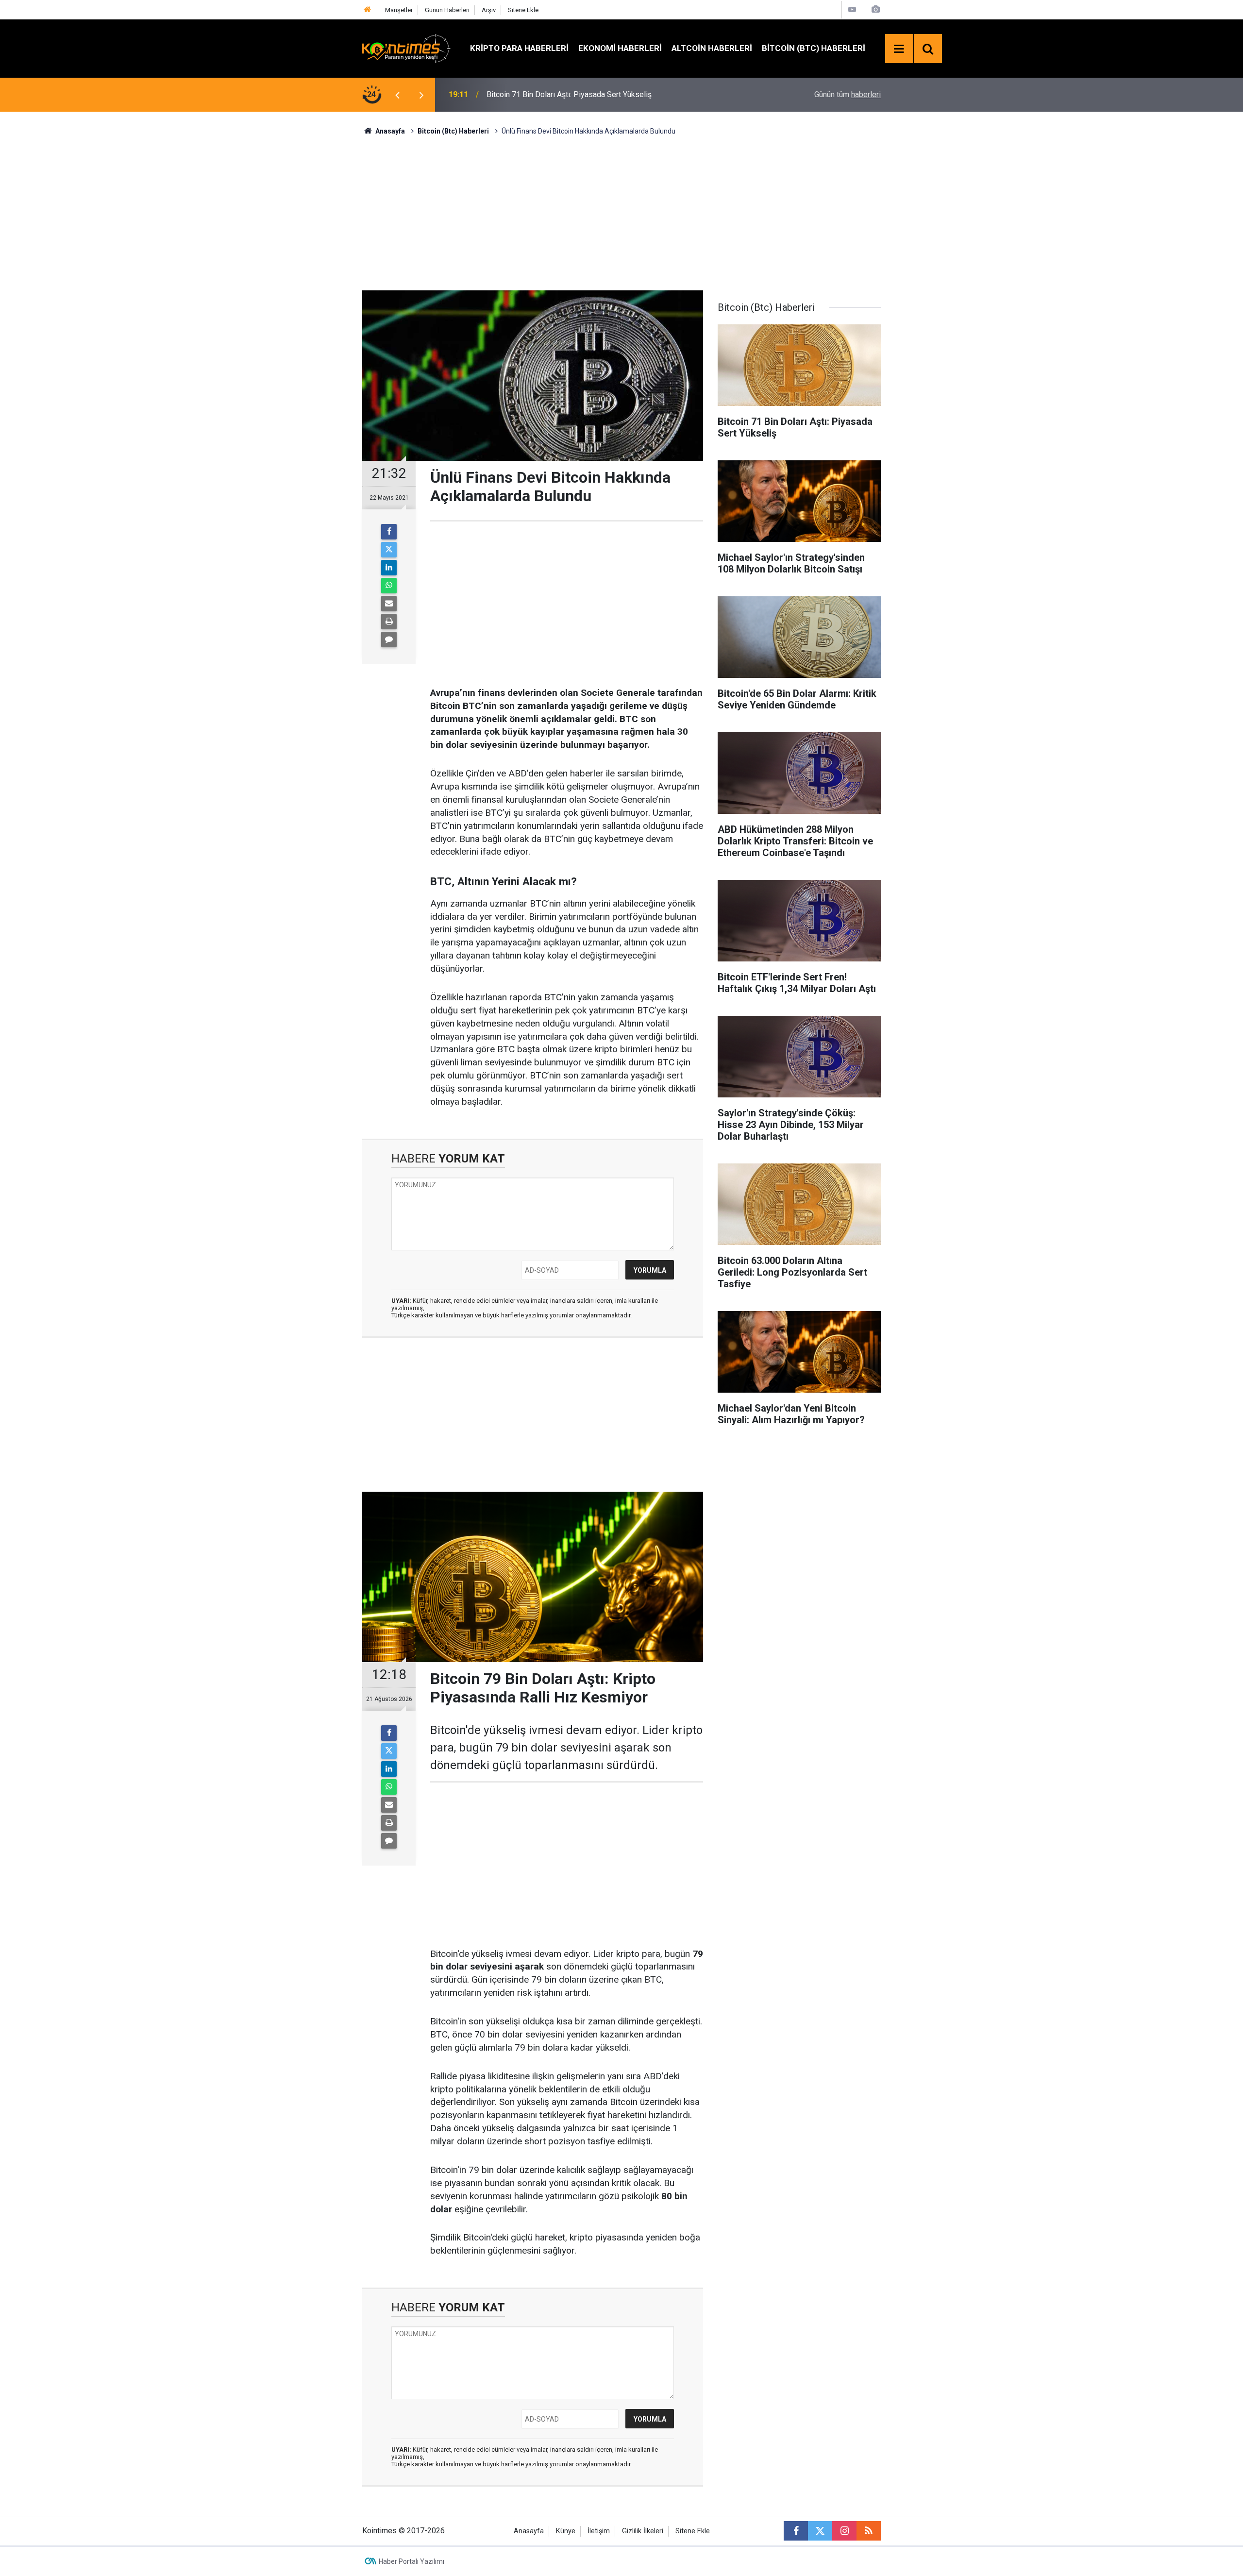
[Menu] (899, 49)
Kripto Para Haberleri (519, 48)
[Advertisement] (621, 212)
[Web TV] (852, 9)
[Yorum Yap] (389, 640)
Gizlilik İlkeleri (643, 2531)
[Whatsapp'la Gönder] (389, 586)
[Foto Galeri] (875, 9)
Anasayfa (529, 2531)
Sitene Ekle (523, 10)
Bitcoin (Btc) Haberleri (814, 48)
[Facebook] (389, 532)
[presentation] (397, 95)
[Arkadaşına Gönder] (389, 604)
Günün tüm (848, 94)
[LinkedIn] (389, 568)
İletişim (599, 2531)
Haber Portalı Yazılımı (412, 2561)
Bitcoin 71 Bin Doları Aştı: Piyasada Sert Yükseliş (569, 94)
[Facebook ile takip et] (796, 2531)
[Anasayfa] (368, 10)
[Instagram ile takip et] (844, 2531)
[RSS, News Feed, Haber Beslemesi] (869, 2531)
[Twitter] (389, 550)
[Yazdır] (389, 622)
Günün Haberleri (447, 10)
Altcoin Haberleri (712, 48)
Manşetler (399, 10)
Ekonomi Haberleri (620, 48)
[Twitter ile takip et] (820, 2531)
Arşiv (489, 10)
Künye (566, 2531)
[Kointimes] (406, 48)
